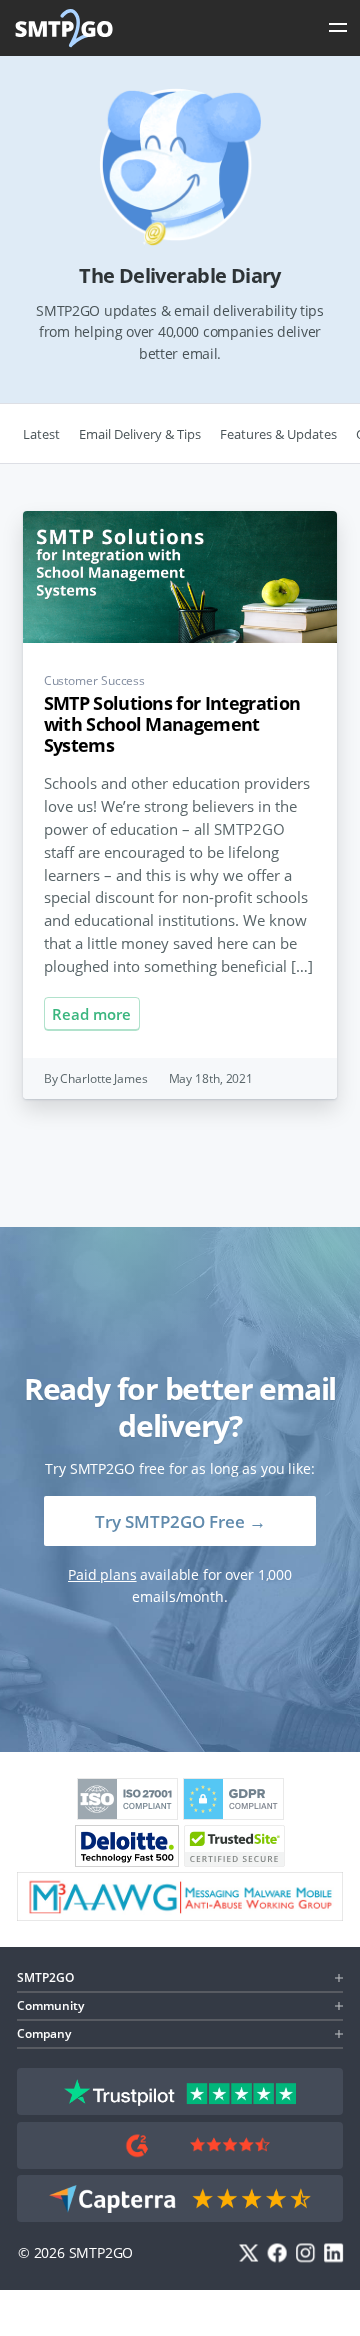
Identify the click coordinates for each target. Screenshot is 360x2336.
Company (44, 2033)
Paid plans (102, 1574)
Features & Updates (278, 434)
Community (50, 2005)
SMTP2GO (65, 28)
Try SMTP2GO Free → (180, 1521)
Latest (41, 434)
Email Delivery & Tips (140, 434)
